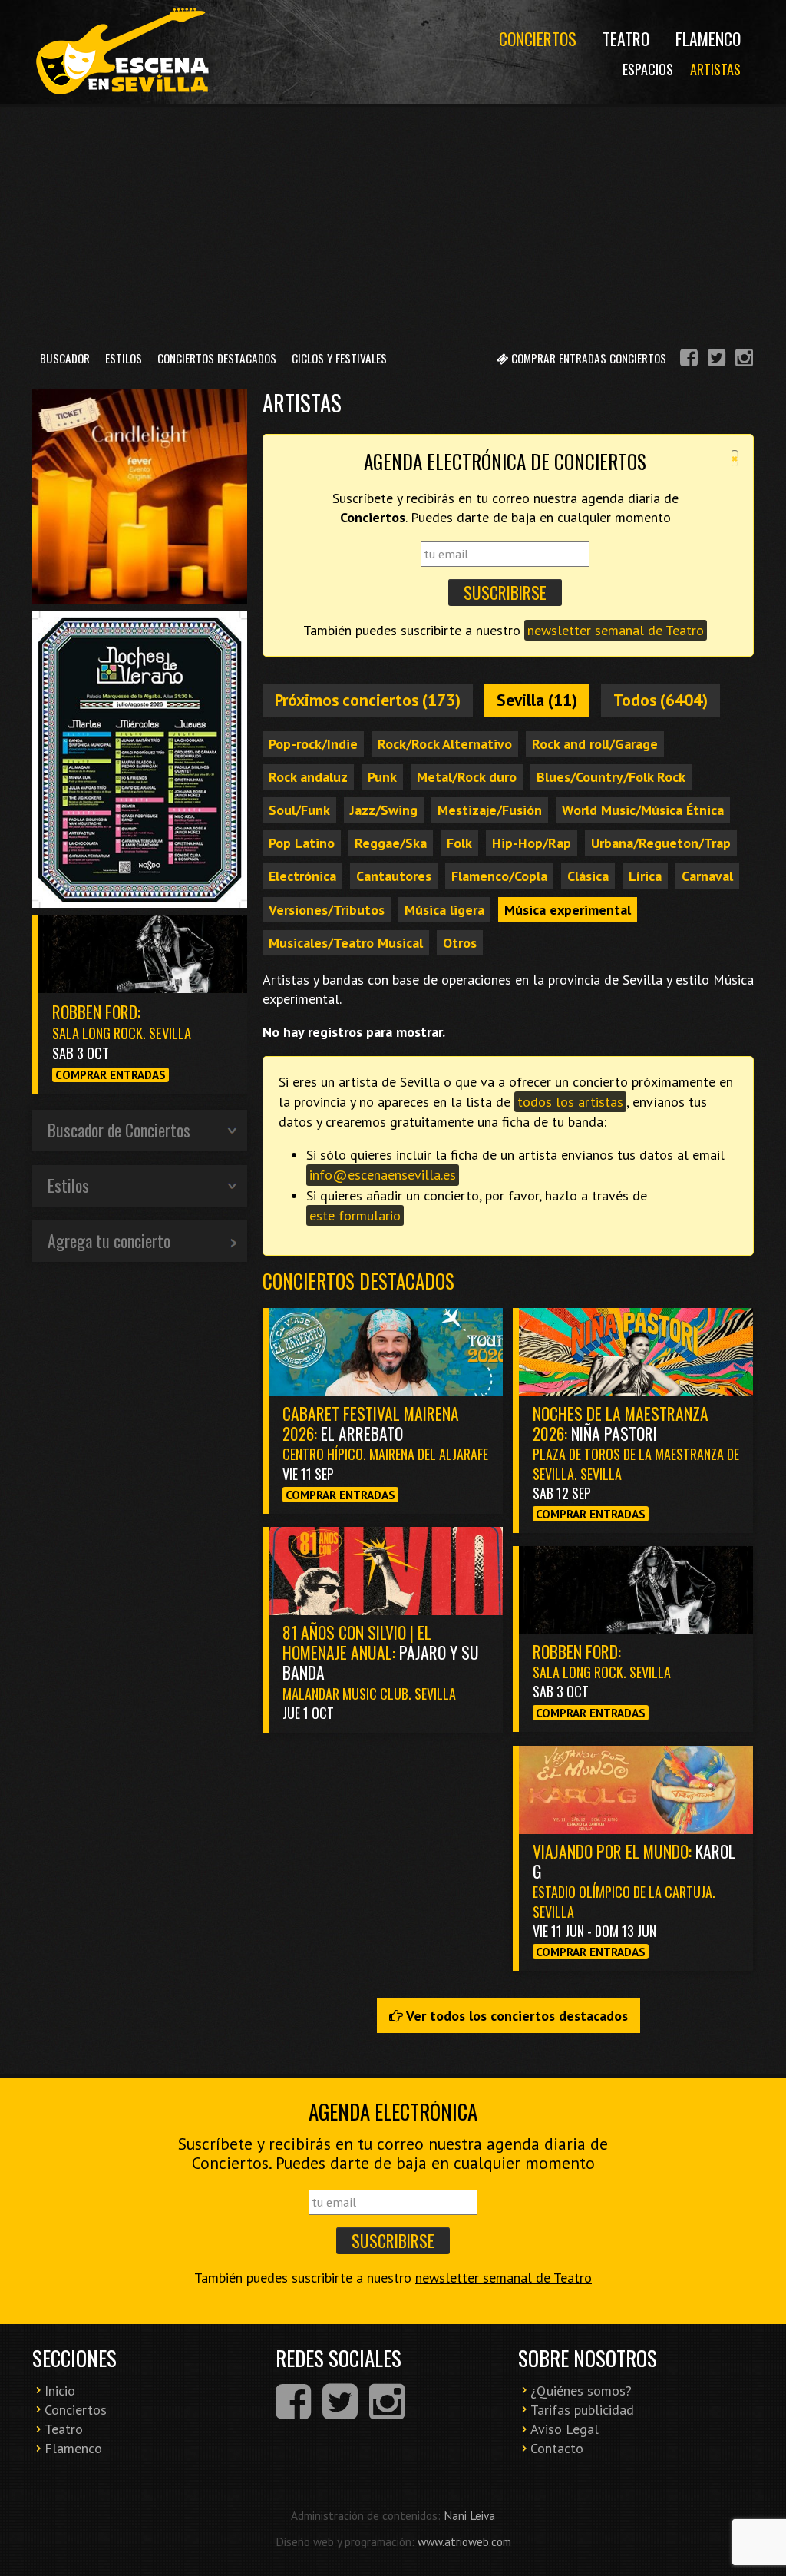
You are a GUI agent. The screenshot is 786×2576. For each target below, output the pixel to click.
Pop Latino (302, 843)
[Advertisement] (393, 222)
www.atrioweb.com (464, 2541)
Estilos (124, 358)
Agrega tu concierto (109, 1240)
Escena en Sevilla (121, 52)
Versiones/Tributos (327, 910)
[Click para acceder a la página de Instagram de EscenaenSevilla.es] (744, 360)
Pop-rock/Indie (313, 744)
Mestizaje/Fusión (490, 810)
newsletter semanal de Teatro (616, 630)
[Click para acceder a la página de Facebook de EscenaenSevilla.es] (689, 360)
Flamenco (708, 38)
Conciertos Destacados (217, 358)
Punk (382, 777)
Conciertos (538, 38)
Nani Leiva (469, 2515)
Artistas (715, 69)
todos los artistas (570, 1102)
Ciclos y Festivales (339, 358)
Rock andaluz (308, 777)
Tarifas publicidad (582, 2410)
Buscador (65, 358)
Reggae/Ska (391, 843)
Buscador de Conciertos (119, 1130)
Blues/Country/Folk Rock (611, 777)
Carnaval (707, 876)
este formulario (355, 1215)
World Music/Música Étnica (643, 810)
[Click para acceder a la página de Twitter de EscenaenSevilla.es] (717, 360)
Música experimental (568, 910)
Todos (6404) (661, 700)
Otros (460, 943)
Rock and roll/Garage (595, 744)
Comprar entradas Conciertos (587, 358)
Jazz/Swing (384, 810)
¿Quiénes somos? (581, 2391)
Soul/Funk (299, 810)
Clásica (588, 876)
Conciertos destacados (358, 1281)
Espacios (648, 69)
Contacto (557, 2448)
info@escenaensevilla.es (383, 1175)
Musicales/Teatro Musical (346, 943)
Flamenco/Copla (499, 876)
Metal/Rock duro (467, 777)
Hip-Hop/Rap (532, 843)
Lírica (645, 876)
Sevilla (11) (537, 700)
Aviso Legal (565, 2429)
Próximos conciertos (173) (368, 700)
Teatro (626, 38)
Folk (459, 843)
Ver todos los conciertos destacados (515, 2016)
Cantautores (394, 876)
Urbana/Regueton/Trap (661, 843)
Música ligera (444, 910)
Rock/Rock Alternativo (445, 744)
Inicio (60, 2391)
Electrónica (302, 876)
